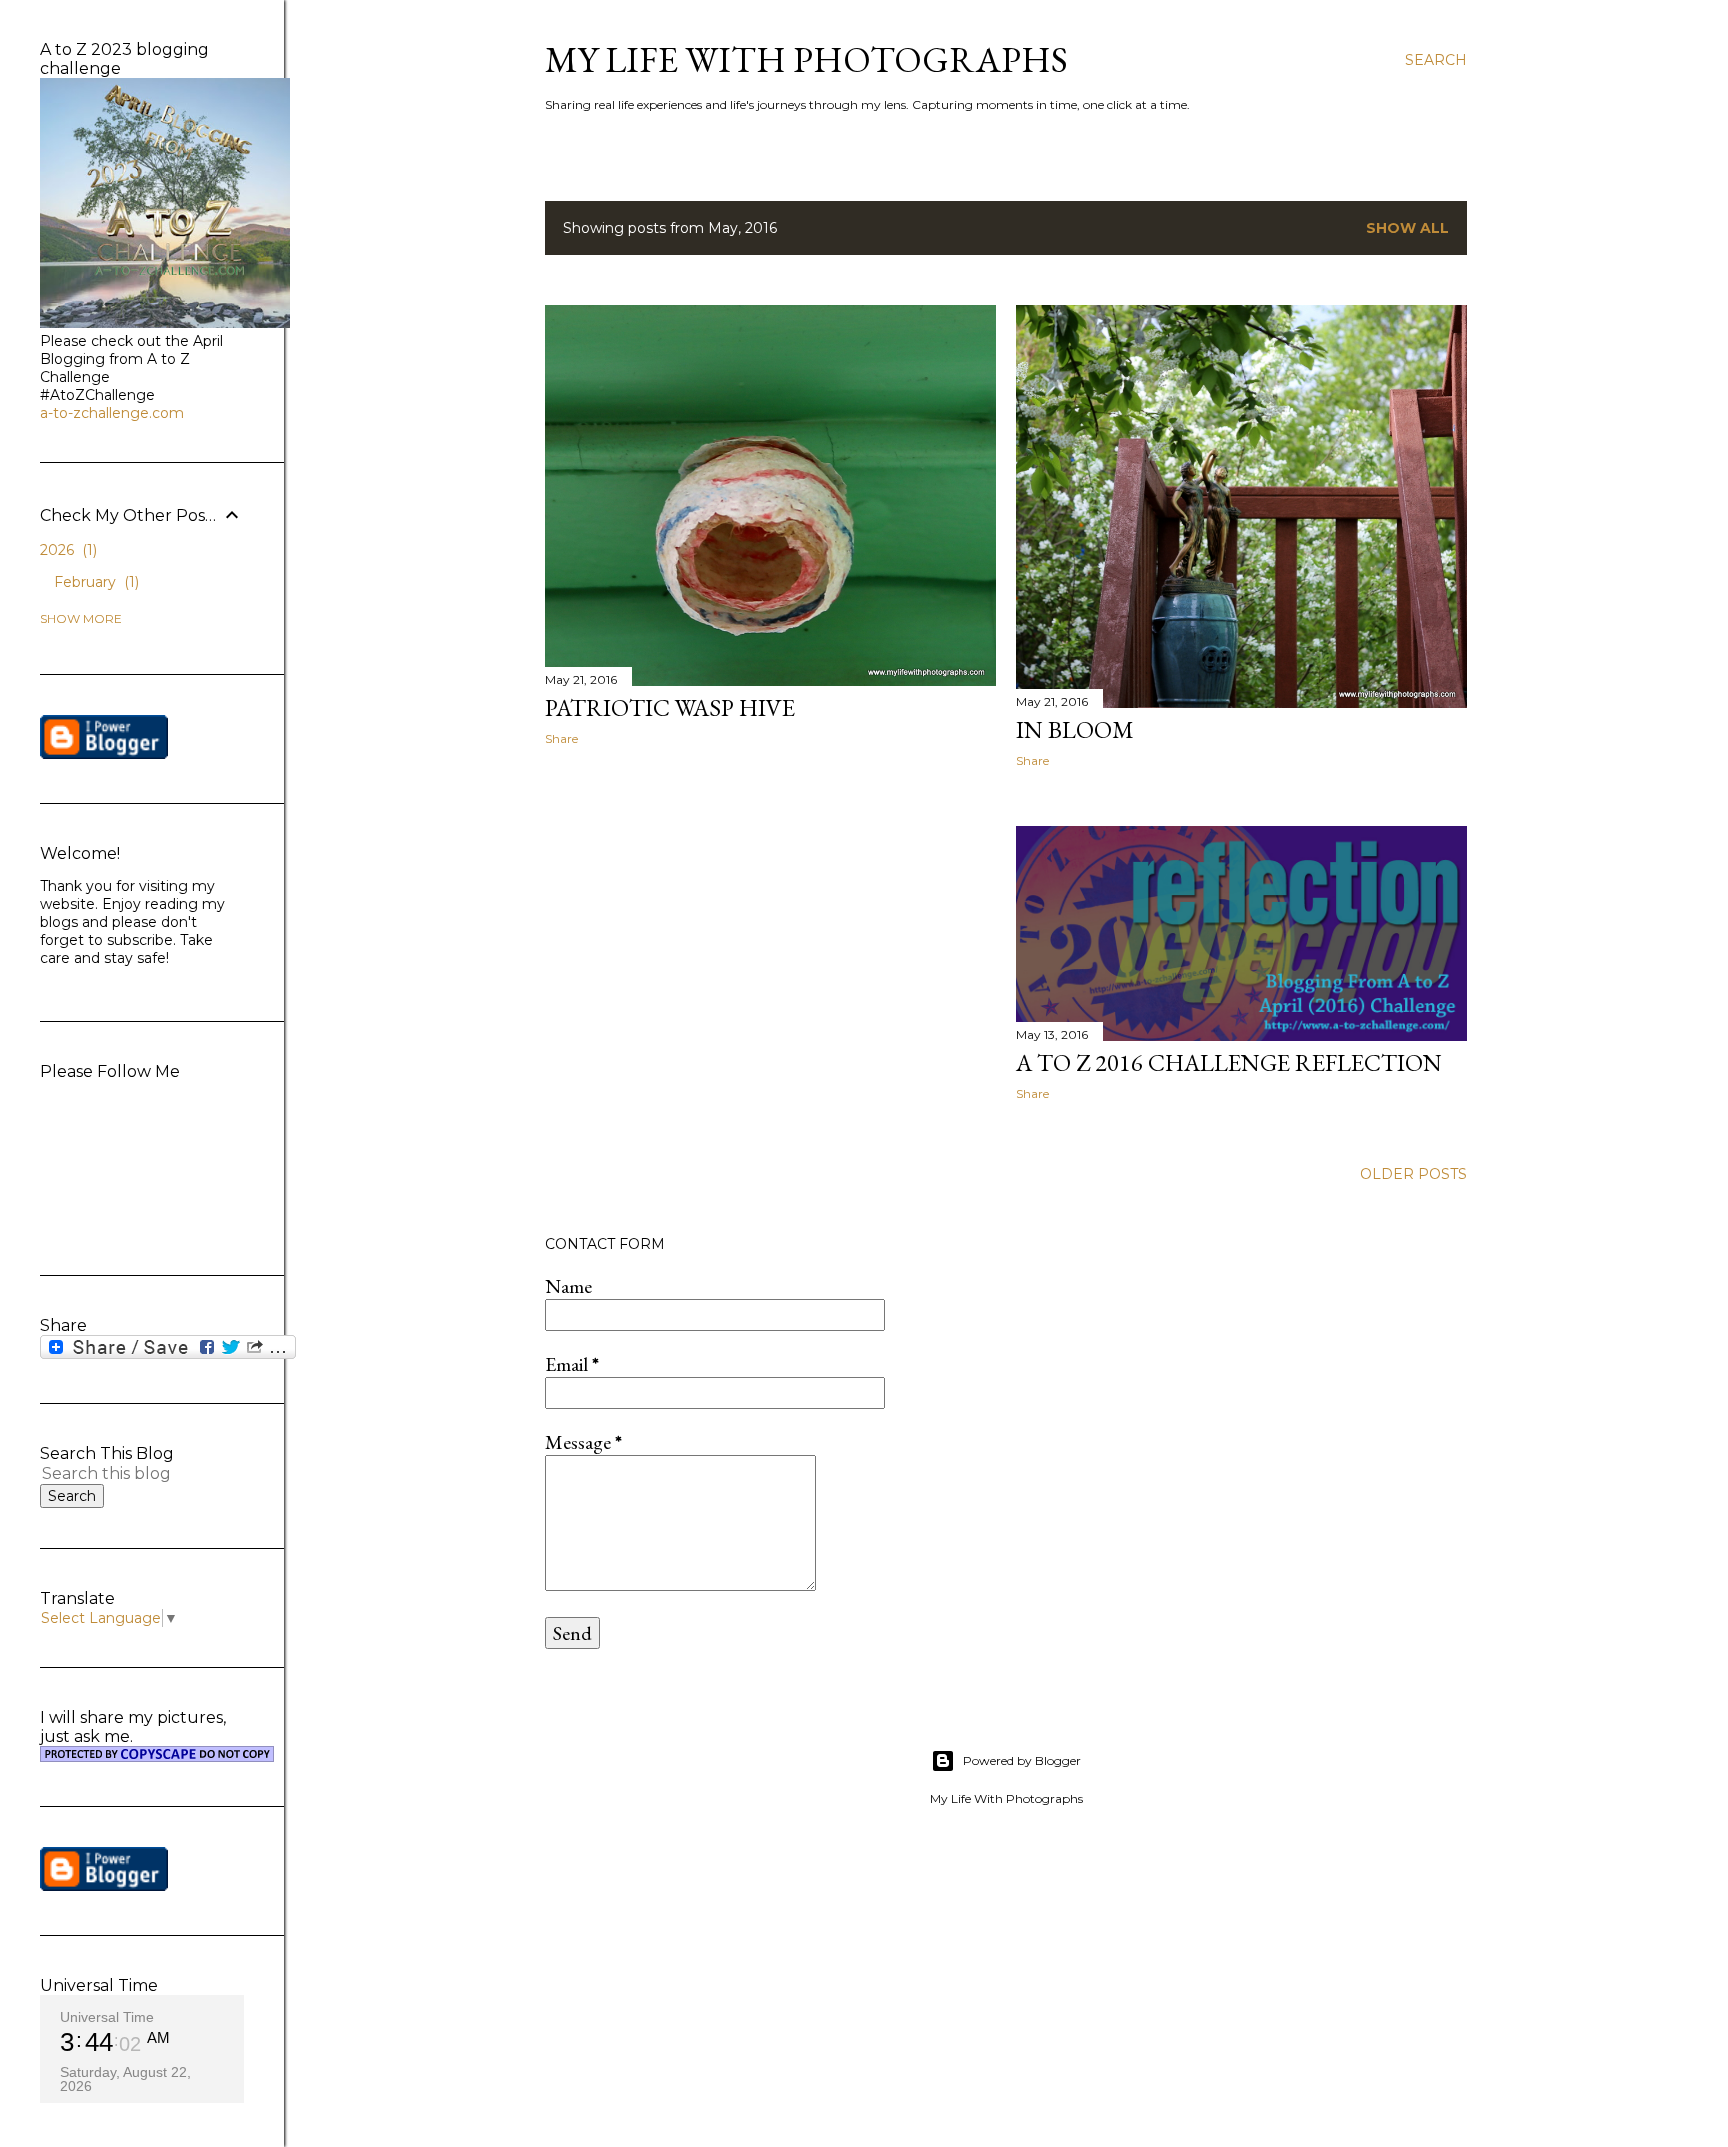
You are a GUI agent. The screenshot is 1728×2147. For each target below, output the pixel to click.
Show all (1407, 228)
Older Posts (1413, 1174)
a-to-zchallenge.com (112, 413)
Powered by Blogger (1022, 1760)
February (94, 582)
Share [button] (561, 738)
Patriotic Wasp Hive (670, 707)
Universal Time (107, 2017)
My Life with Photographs (806, 59)
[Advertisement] (770, 936)
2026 (66, 550)
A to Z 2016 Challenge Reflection (1229, 1062)
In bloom (1075, 729)
